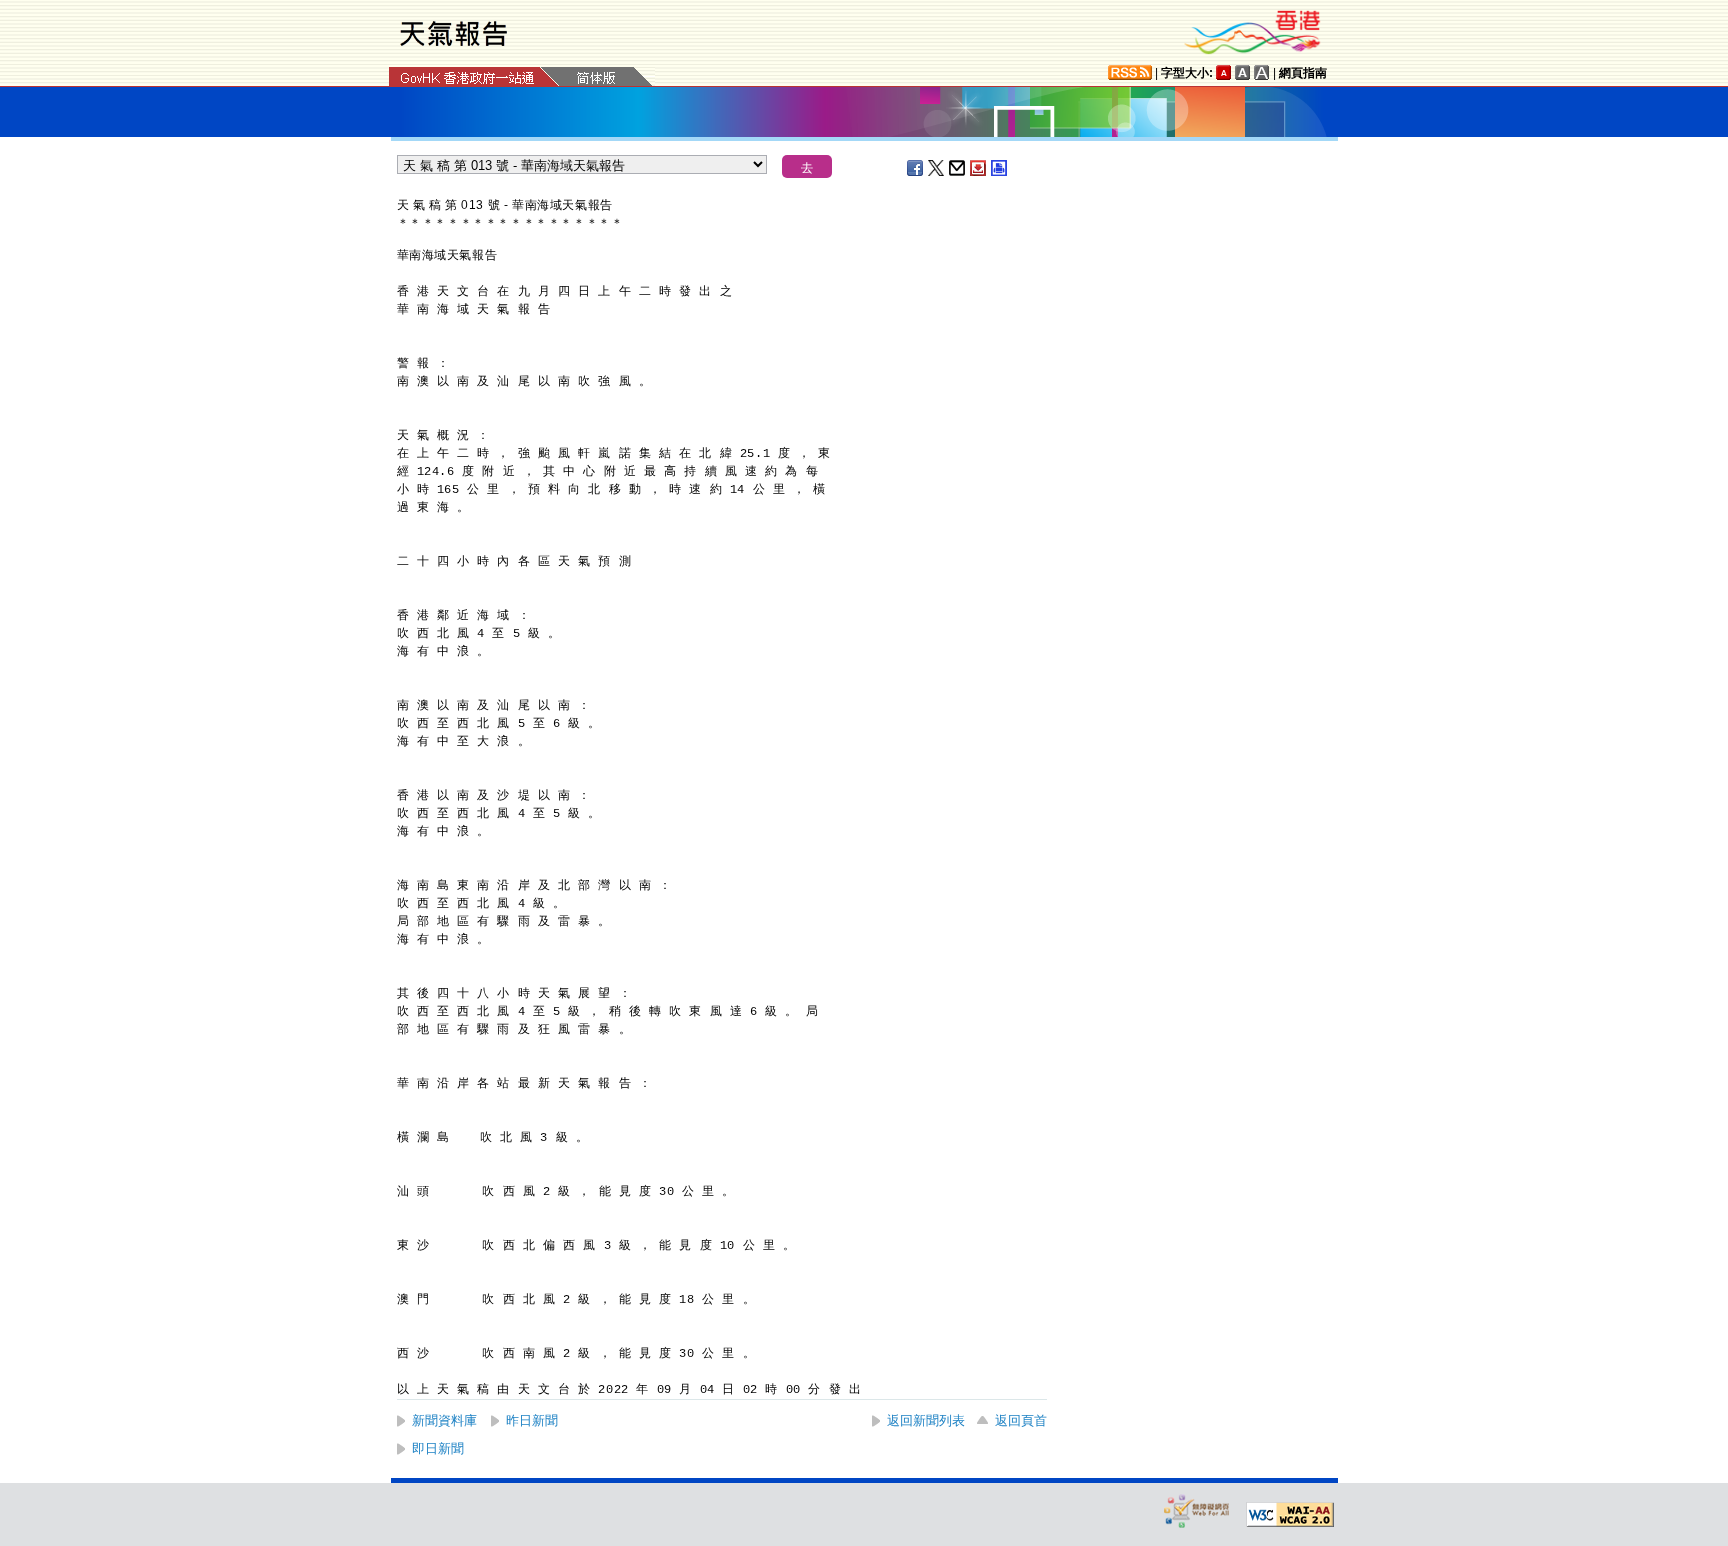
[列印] (1000, 168)
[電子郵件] (958, 168)
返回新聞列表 (926, 1420)
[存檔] (979, 168)
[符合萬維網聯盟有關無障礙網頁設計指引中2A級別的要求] (1290, 1515)
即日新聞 (438, 1448)
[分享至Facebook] (916, 168)
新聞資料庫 (444, 1420)
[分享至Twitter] (937, 168)
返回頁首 (1021, 1420)
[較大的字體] (1243, 72)
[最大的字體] (1262, 72)
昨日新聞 (532, 1420)
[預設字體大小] (1224, 72)
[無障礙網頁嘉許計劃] (1197, 1510)
